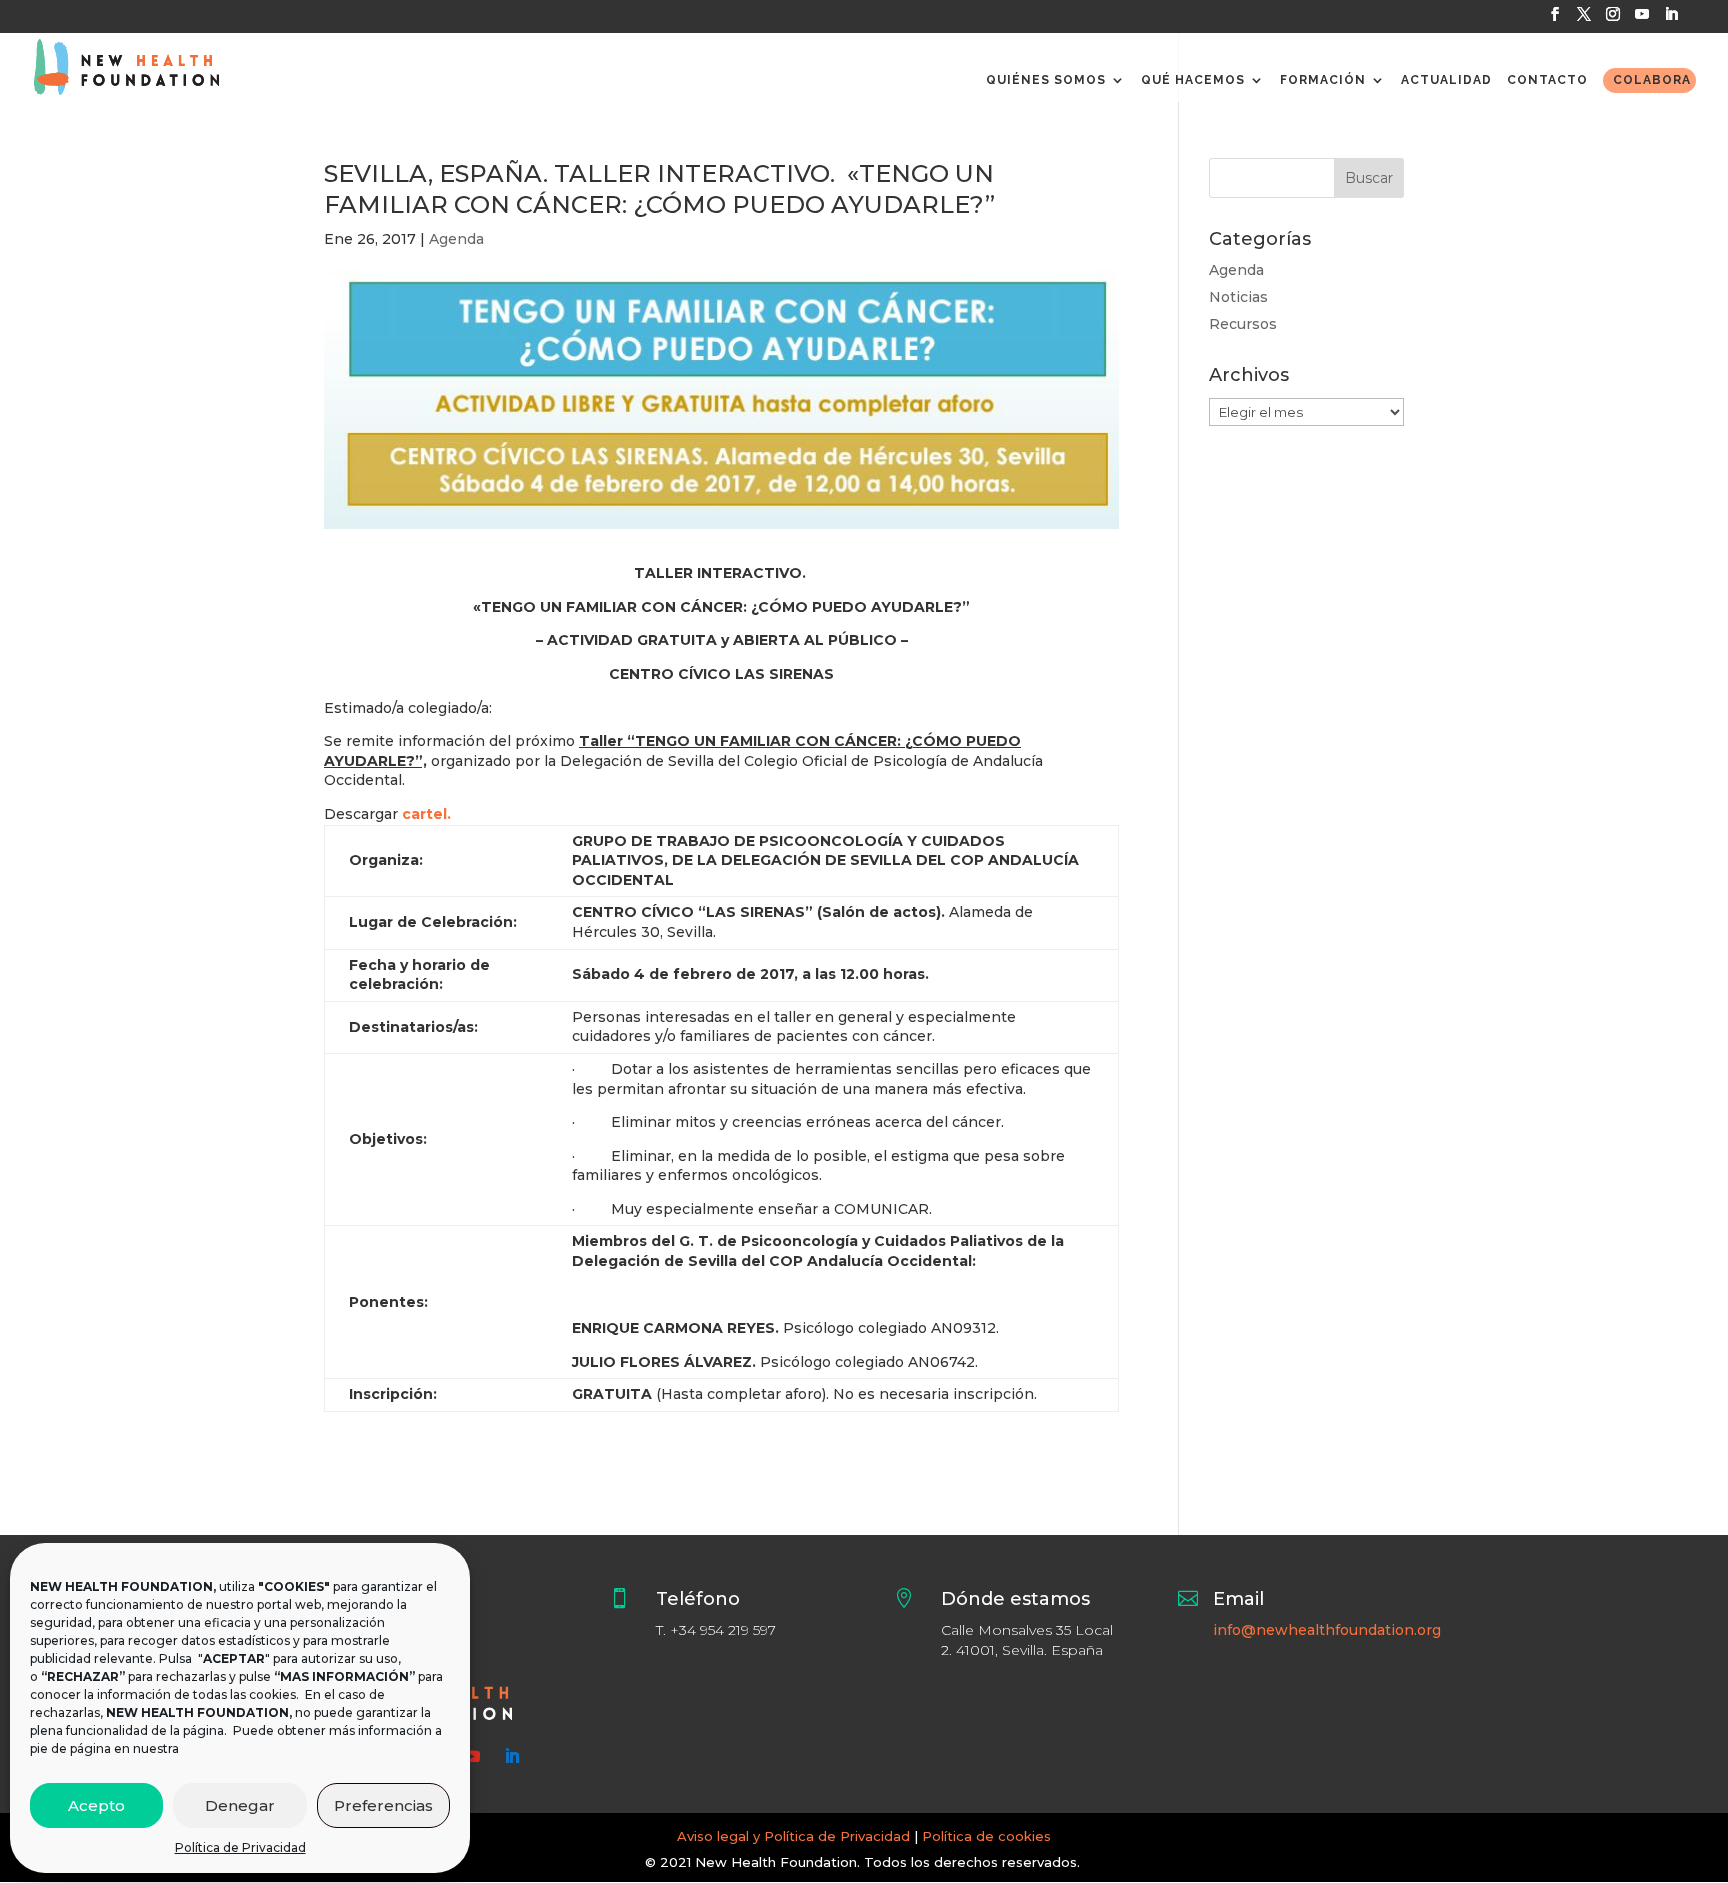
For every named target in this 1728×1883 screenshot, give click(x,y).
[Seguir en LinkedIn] (512, 1756)
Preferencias (383, 1805)
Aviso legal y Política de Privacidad (793, 1836)
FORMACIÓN (1323, 80)
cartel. (426, 814)
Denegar (240, 1805)
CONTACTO (1547, 80)
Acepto (96, 1805)
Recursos (1243, 324)
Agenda (456, 239)
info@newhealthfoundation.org (1327, 1630)
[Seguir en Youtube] (472, 1756)
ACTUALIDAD (1446, 80)
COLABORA (1652, 80)
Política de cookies (986, 1836)
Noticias (1238, 297)
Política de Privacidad (240, 1847)
